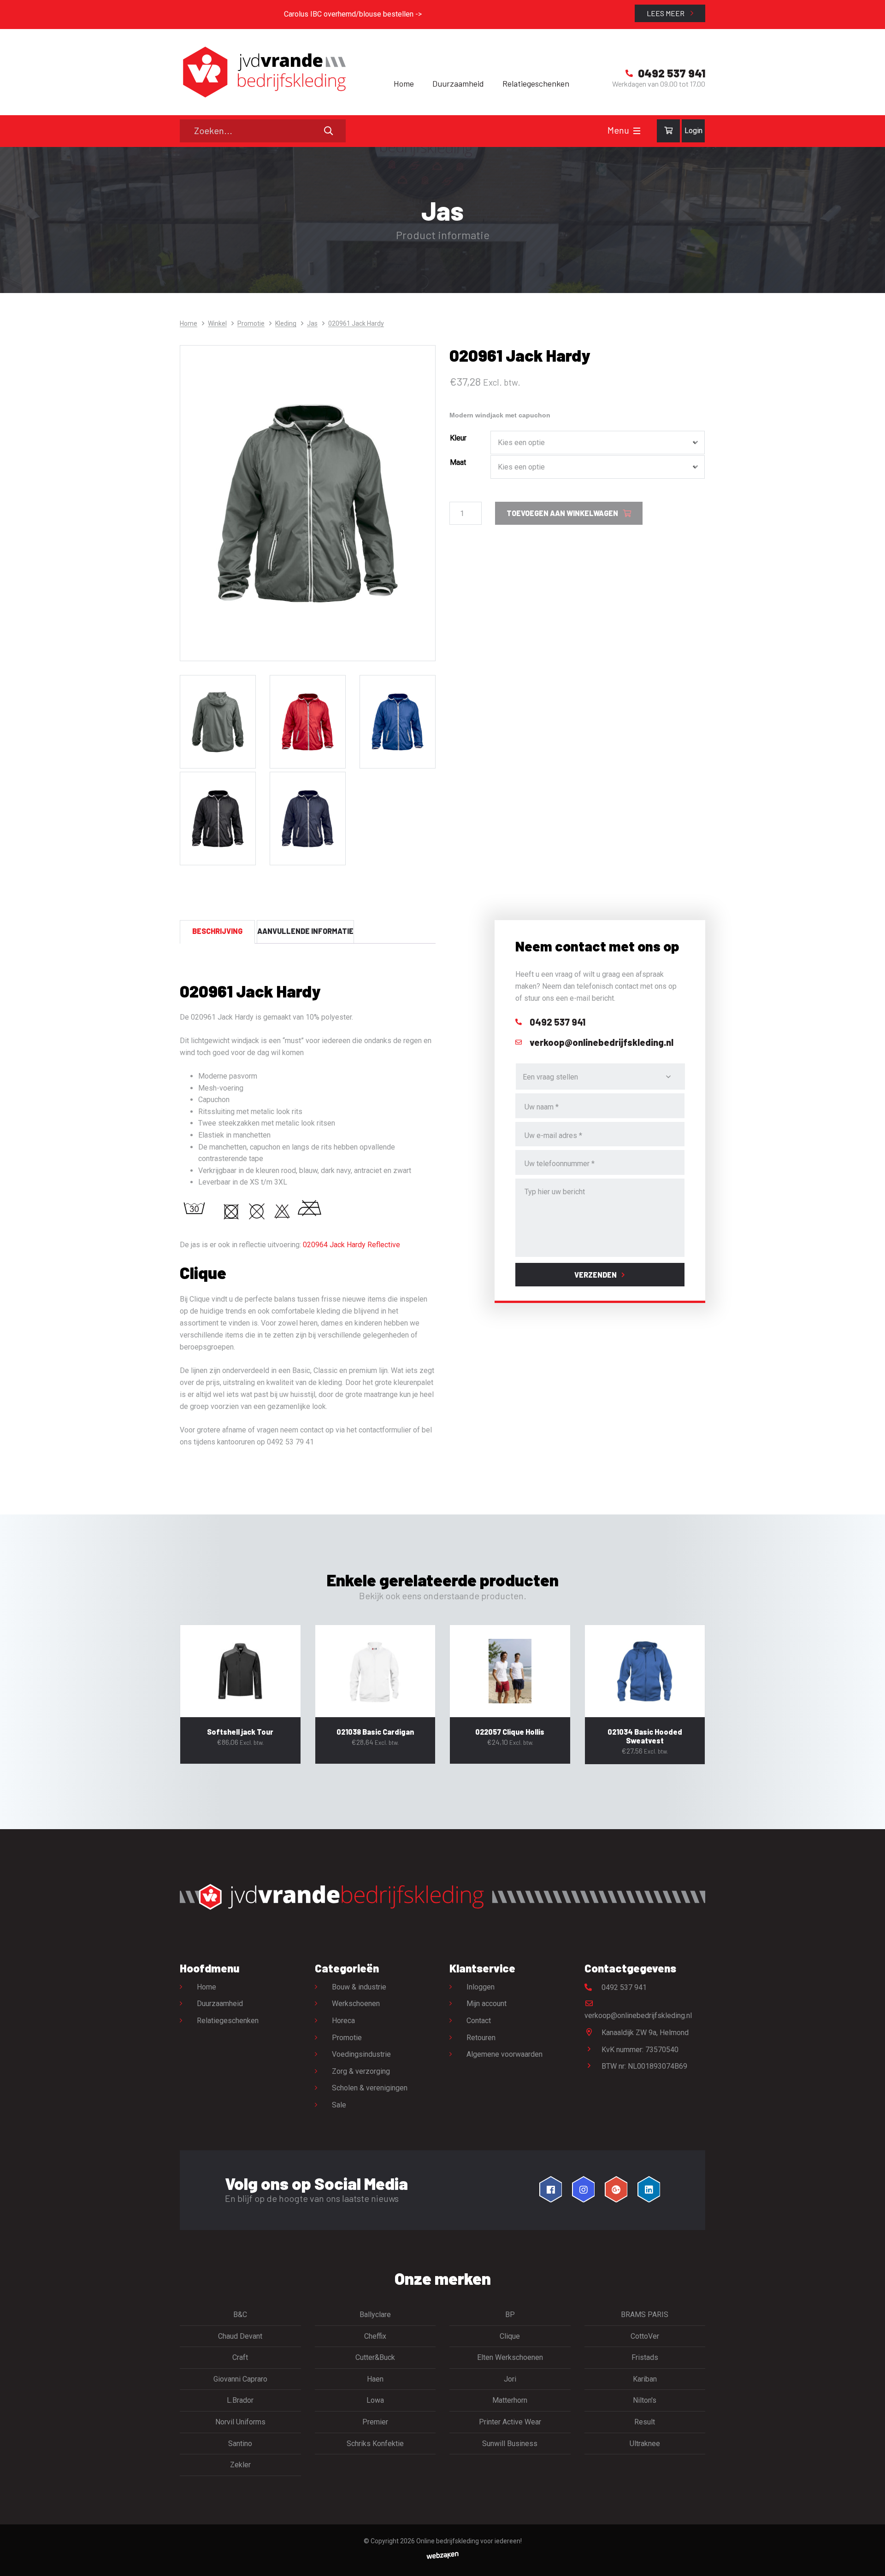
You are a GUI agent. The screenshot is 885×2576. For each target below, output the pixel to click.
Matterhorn (510, 2400)
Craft (240, 2357)
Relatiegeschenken (536, 83)
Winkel (217, 323)
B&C (240, 2315)
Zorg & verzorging (361, 2071)
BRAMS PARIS (645, 2315)
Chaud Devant (240, 2336)
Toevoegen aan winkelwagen (562, 513)
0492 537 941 (623, 1987)
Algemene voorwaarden (504, 2054)
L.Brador (240, 2400)
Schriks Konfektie (375, 2444)
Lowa (375, 2400)
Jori (510, 2379)
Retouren (481, 2038)
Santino (240, 2444)
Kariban (645, 2379)
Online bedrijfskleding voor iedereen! (469, 2541)
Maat (458, 462)
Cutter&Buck (375, 2357)
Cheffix (375, 2336)
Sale (339, 2105)
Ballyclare (375, 2315)
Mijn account (487, 2004)
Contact (479, 2021)
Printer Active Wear (510, 2422)
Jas (312, 323)
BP (510, 2315)
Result (645, 2422)
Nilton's (645, 2400)
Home (404, 83)
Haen (375, 2379)
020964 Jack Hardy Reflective (351, 1245)
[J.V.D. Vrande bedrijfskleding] (263, 72)
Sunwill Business (510, 2444)
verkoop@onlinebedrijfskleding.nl (638, 2016)
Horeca (343, 2021)
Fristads (645, 2357)
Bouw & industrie (359, 1987)
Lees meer (666, 13)
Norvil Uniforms (240, 2422)
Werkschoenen (356, 2004)
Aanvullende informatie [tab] (305, 931)
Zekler (240, 2465)
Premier (375, 2422)
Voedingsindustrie (361, 2054)
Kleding (286, 323)
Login (693, 131)
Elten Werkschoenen (510, 2357)
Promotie (251, 323)
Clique (510, 2336)
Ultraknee (645, 2444)
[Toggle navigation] (637, 131)
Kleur (458, 438)
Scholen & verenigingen (370, 2088)
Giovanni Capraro (240, 2379)
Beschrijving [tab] (217, 931)
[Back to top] (868, 2559)
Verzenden (596, 1275)
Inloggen (481, 1987)
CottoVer (645, 2336)
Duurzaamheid (458, 83)
